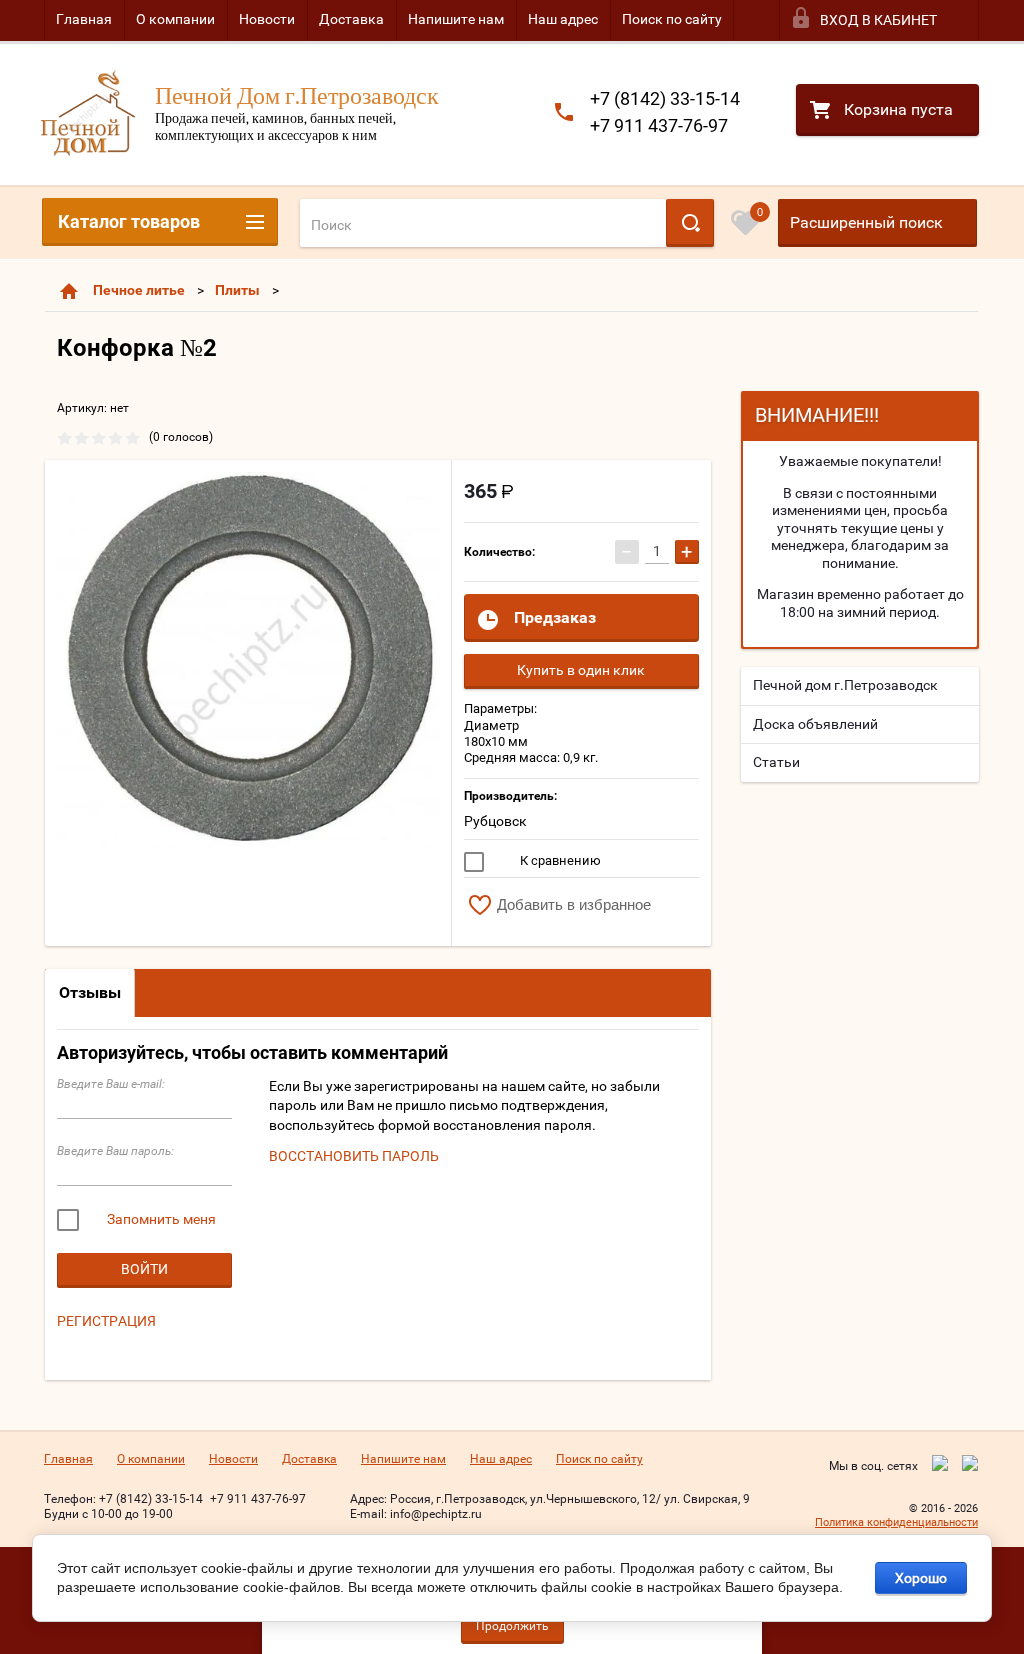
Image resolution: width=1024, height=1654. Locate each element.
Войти (144, 1269)
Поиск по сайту (672, 19)
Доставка (351, 19)
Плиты (237, 290)
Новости (267, 19)
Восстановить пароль (354, 1156)
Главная (84, 19)
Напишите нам (456, 19)
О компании (175, 19)
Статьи (776, 762)
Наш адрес (563, 19)
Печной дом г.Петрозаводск (845, 685)
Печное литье (139, 290)
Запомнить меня (160, 1219)
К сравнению (559, 860)
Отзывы (90, 992)
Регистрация (106, 1321)
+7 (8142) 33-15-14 (665, 98)
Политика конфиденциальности (896, 1522)
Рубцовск (495, 821)
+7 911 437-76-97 (659, 125)
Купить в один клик (581, 670)
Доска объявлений (815, 724)
